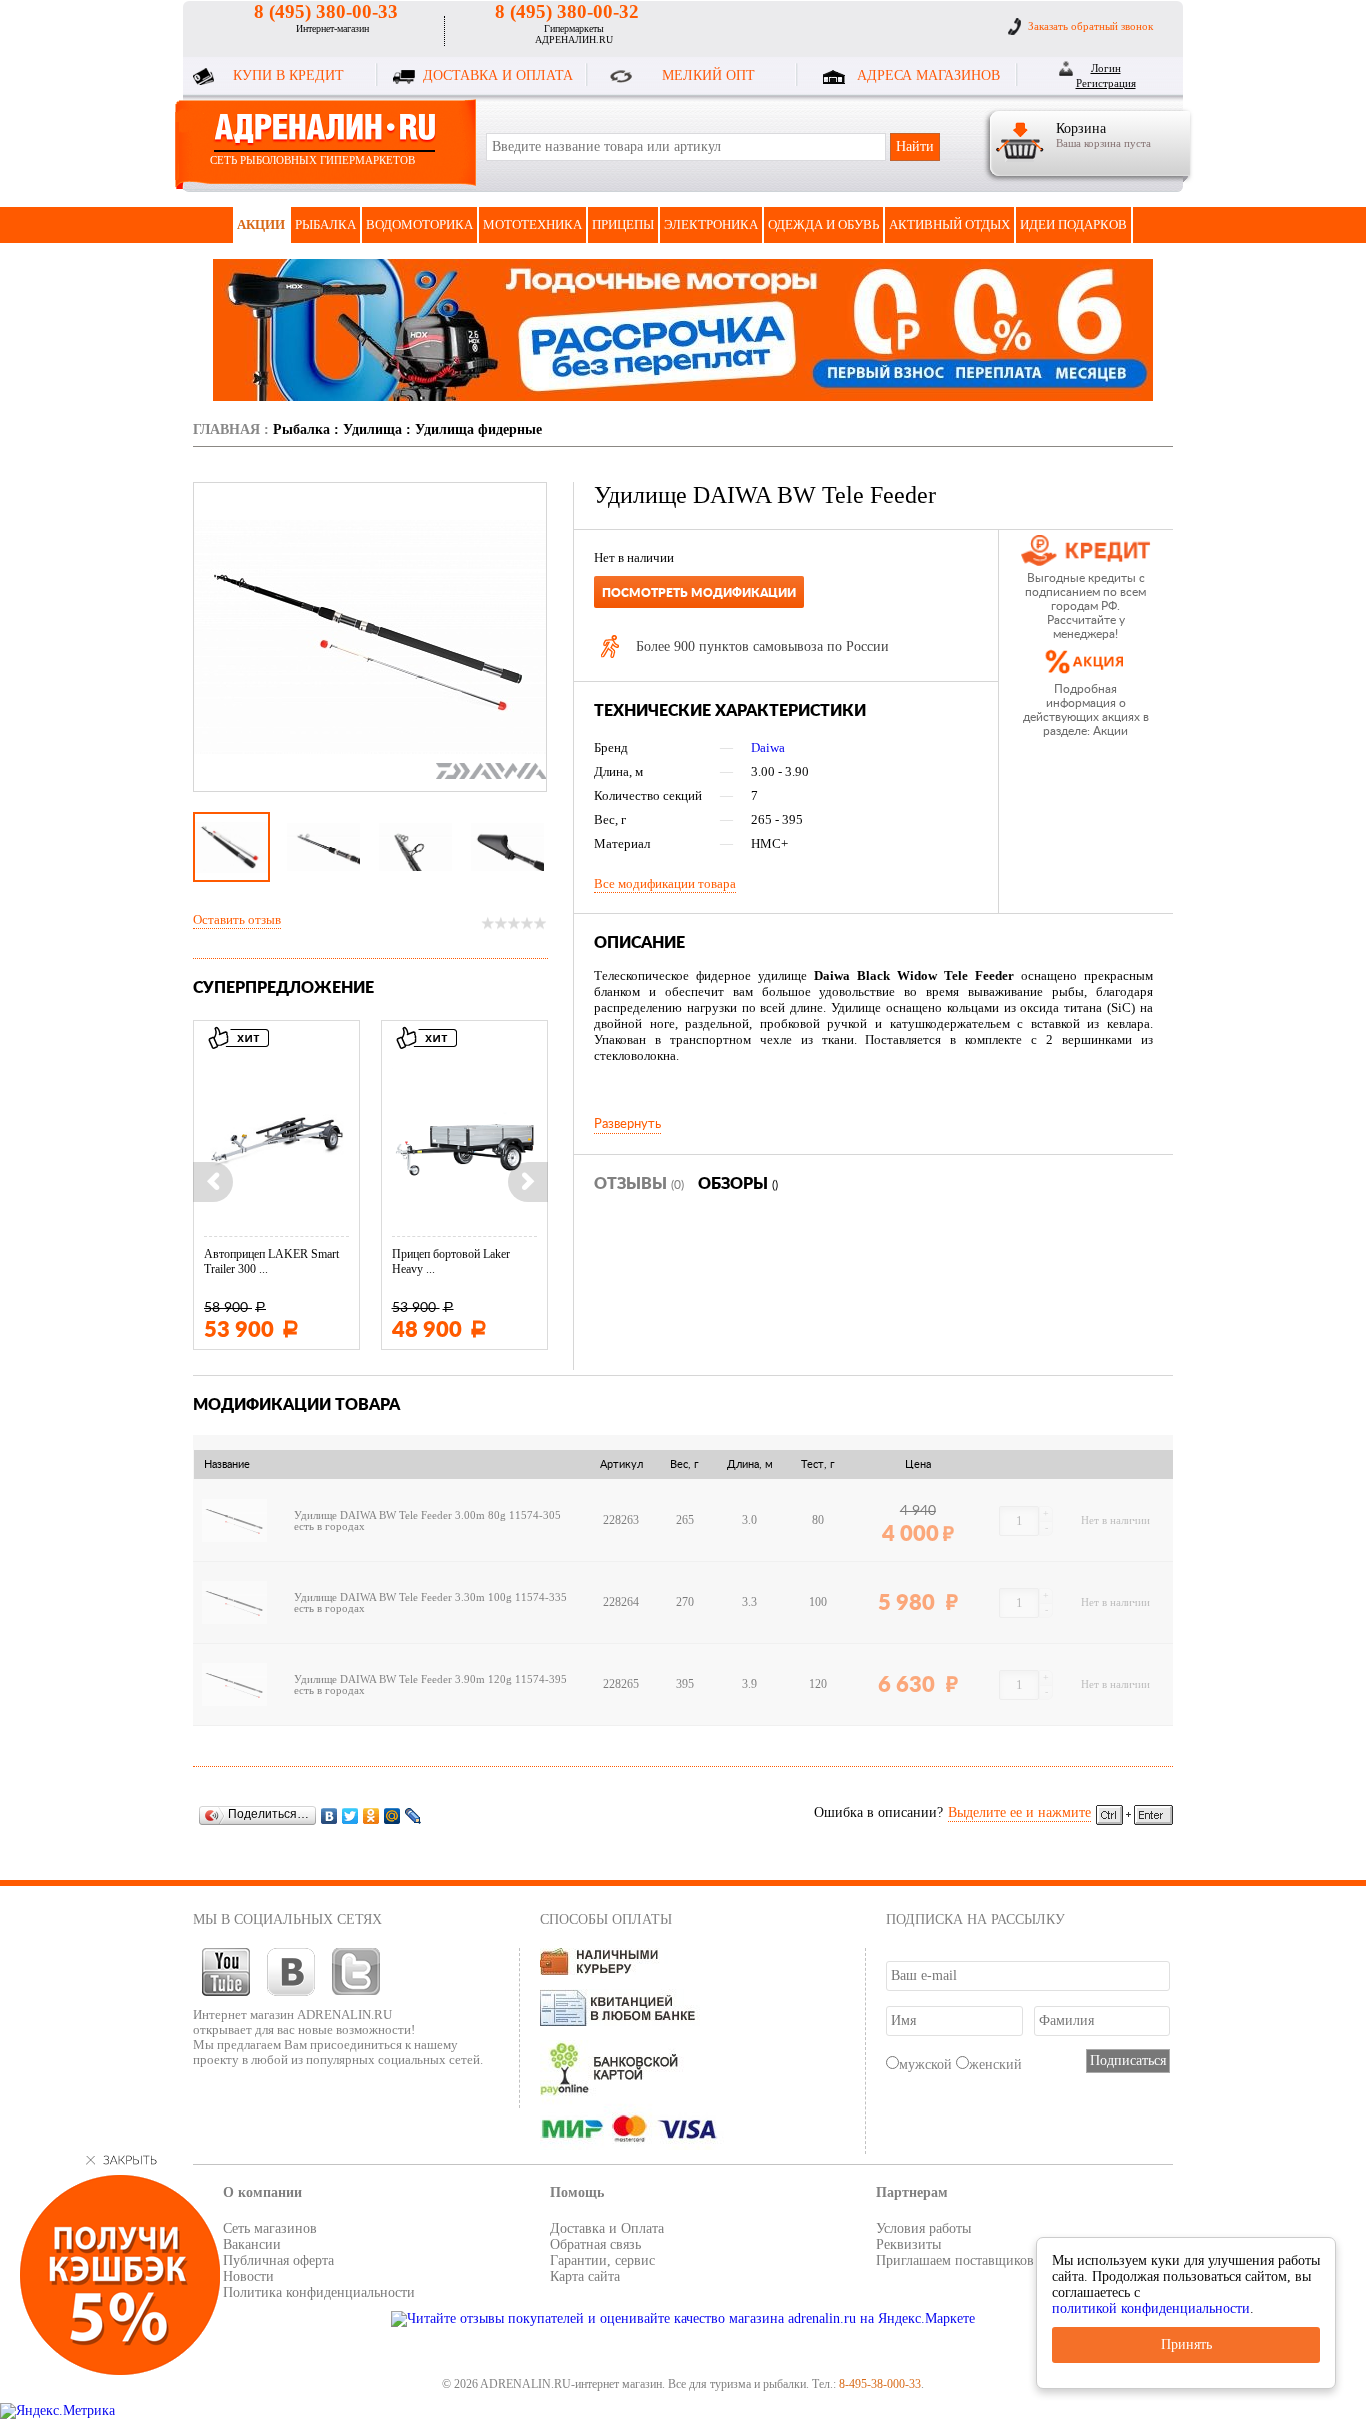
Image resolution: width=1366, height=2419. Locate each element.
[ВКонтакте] (329, 1815)
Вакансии (252, 2244)
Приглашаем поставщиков (955, 2260)
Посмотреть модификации (699, 593)
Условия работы (923, 2228)
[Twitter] (350, 1815)
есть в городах (329, 1526)
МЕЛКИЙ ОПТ (708, 75)
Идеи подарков (1073, 224)
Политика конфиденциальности (319, 2292)
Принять (1186, 2344)
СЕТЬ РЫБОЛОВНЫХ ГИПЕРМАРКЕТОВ (312, 160)
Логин (1106, 68)
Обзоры (738, 1184)
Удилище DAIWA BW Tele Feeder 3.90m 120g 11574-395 (430, 1679)
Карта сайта (585, 2276)
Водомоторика (419, 224)
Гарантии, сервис (602, 2260)
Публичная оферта (278, 2260)
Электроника (711, 224)
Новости (248, 2276)
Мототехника (532, 224)
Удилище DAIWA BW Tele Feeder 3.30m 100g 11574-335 (430, 1597)
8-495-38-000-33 (880, 2384)
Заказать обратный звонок (1090, 26)
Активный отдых (949, 224)
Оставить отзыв (237, 919)
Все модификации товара (665, 883)
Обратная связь (595, 2244)
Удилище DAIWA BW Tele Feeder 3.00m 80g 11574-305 (427, 1515)
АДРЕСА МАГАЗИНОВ (928, 75)
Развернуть (627, 1124)
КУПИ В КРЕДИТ (288, 75)
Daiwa (768, 747)
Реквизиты (908, 2244)
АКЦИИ (261, 224)
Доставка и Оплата (607, 2228)
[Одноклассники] (371, 1815)
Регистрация (1106, 83)
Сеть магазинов (270, 2228)
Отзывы (639, 1184)
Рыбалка (325, 224)
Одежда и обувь (823, 224)
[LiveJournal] (413, 1815)
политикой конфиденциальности (1151, 2308)
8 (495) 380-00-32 (567, 11)
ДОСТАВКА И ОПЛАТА (498, 75)
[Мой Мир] (392, 1815)
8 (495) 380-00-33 (326, 11)
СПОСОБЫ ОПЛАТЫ (606, 1919)
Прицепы (623, 224)
